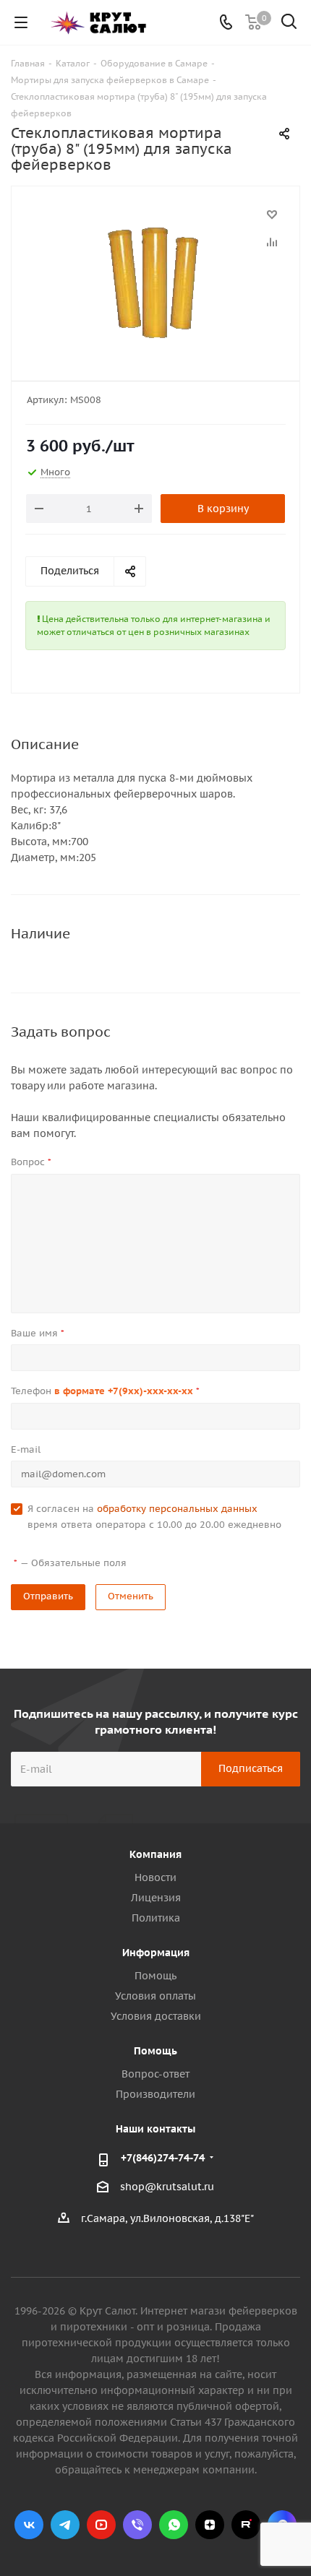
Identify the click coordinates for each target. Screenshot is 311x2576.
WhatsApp (174, 2525)
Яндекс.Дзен (210, 2525)
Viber (137, 2525)
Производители (155, 2094)
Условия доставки (156, 2016)
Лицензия (156, 1898)
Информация (156, 1953)
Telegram (65, 2525)
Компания (155, 1854)
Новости (155, 1877)
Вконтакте (29, 2525)
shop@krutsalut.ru (167, 2187)
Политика (156, 1918)
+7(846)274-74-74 (163, 2158)
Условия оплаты (155, 1996)
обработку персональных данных (177, 1509)
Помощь (155, 1976)
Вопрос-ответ (155, 2074)
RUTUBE (246, 2525)
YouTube (101, 2525)
